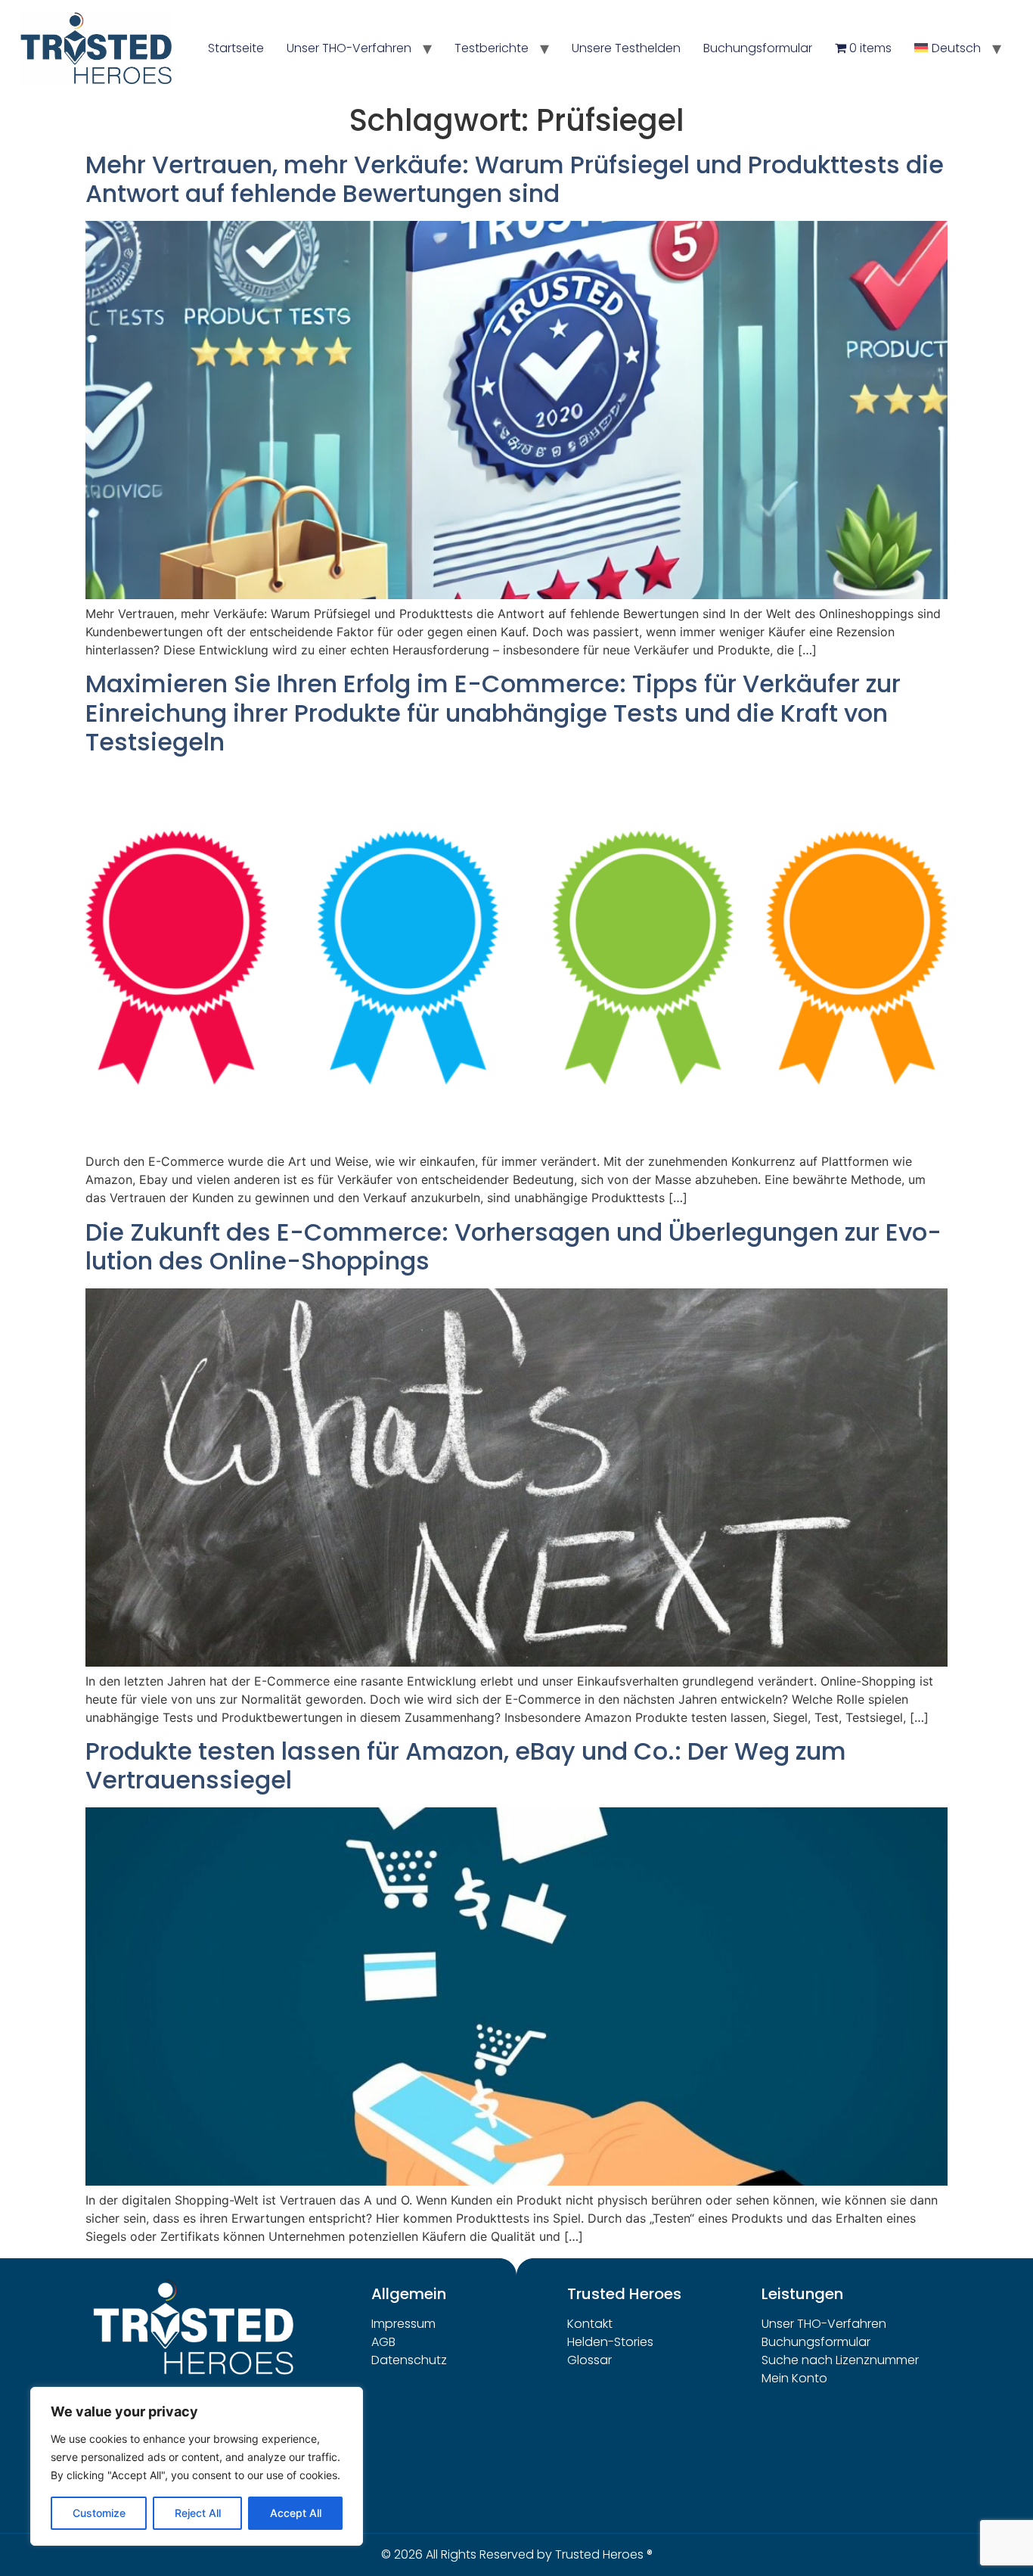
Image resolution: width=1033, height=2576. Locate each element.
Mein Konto (794, 2378)
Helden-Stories (610, 2342)
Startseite (236, 48)
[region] (197, 2466)
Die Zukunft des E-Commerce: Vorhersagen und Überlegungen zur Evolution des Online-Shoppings (513, 1246)
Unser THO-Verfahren (349, 48)
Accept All (296, 2513)
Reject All (198, 2513)
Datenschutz (409, 2360)
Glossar (589, 2360)
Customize (99, 2513)
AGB (383, 2342)
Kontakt (590, 2324)
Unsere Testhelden (626, 48)
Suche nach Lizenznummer (840, 2360)
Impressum (403, 2324)
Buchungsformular (758, 48)
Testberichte (492, 48)
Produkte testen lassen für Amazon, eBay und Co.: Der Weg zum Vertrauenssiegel (466, 1765)
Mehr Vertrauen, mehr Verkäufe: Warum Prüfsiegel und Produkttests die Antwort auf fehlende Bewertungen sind (515, 179)
